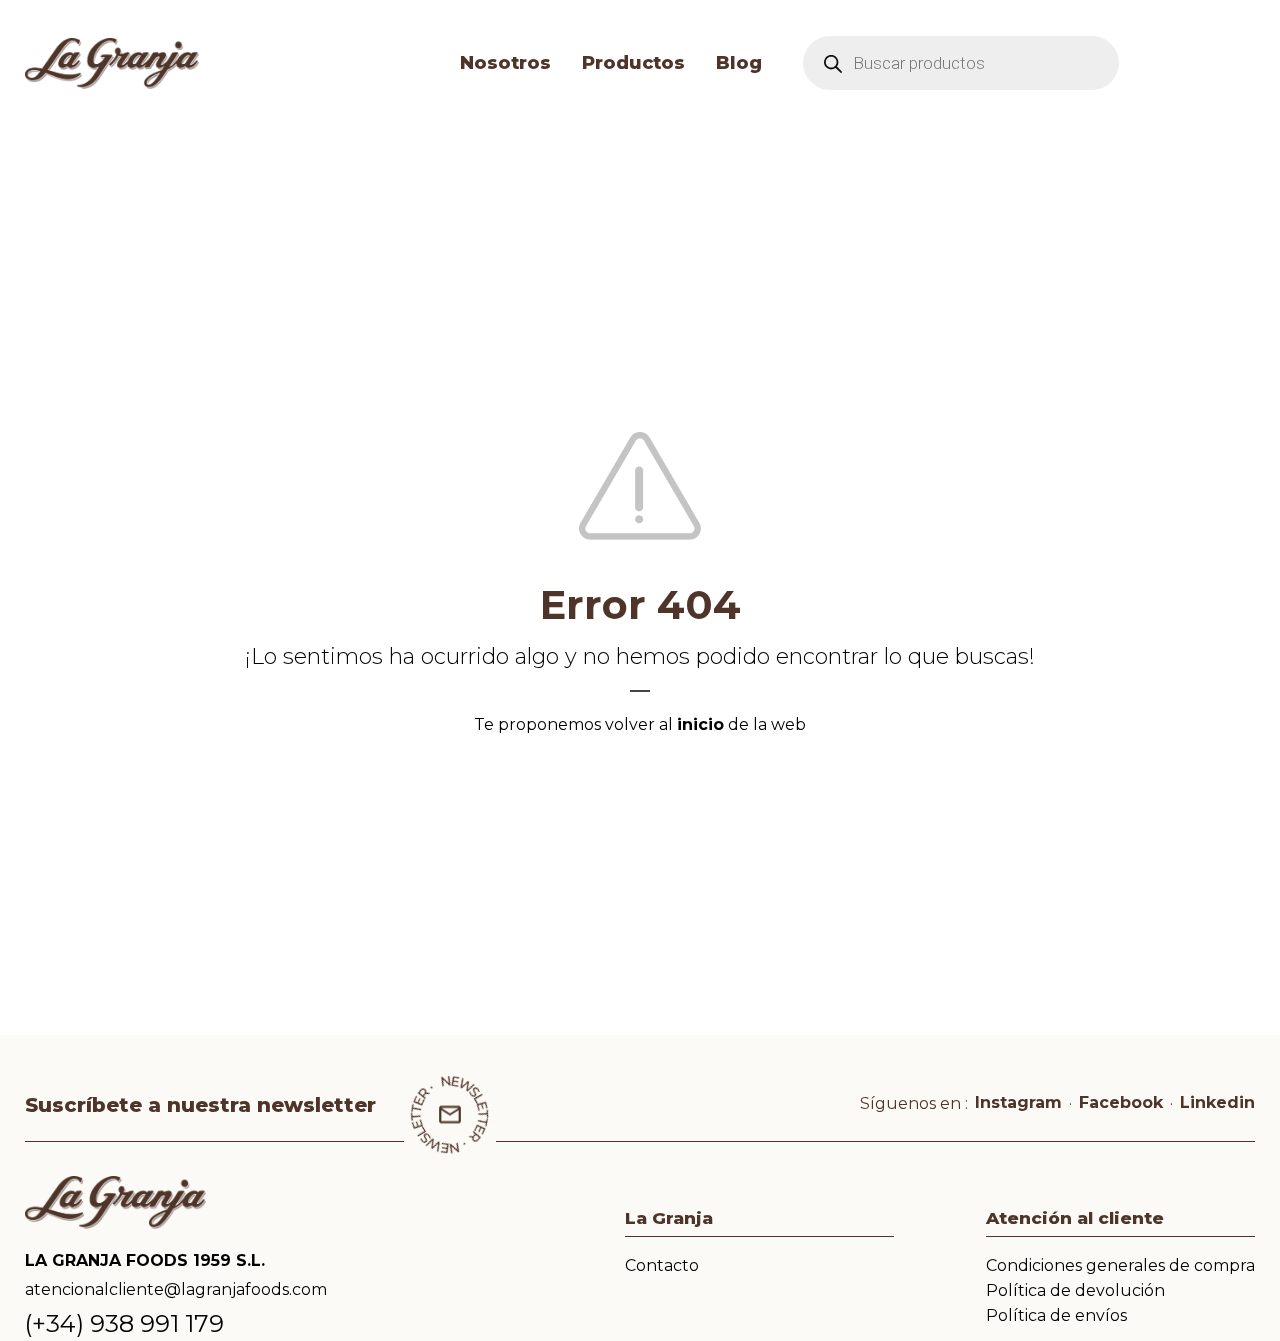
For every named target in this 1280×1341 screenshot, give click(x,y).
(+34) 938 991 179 (124, 1323)
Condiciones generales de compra (1120, 1265)
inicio (700, 724)
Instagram (1018, 1102)
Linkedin (1217, 1102)
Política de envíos (1056, 1315)
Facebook (1121, 1102)
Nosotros (505, 63)
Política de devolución (1075, 1290)
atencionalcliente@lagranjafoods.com (176, 1289)
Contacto (662, 1265)
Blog (739, 63)
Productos (633, 63)
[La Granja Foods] (211, 63)
